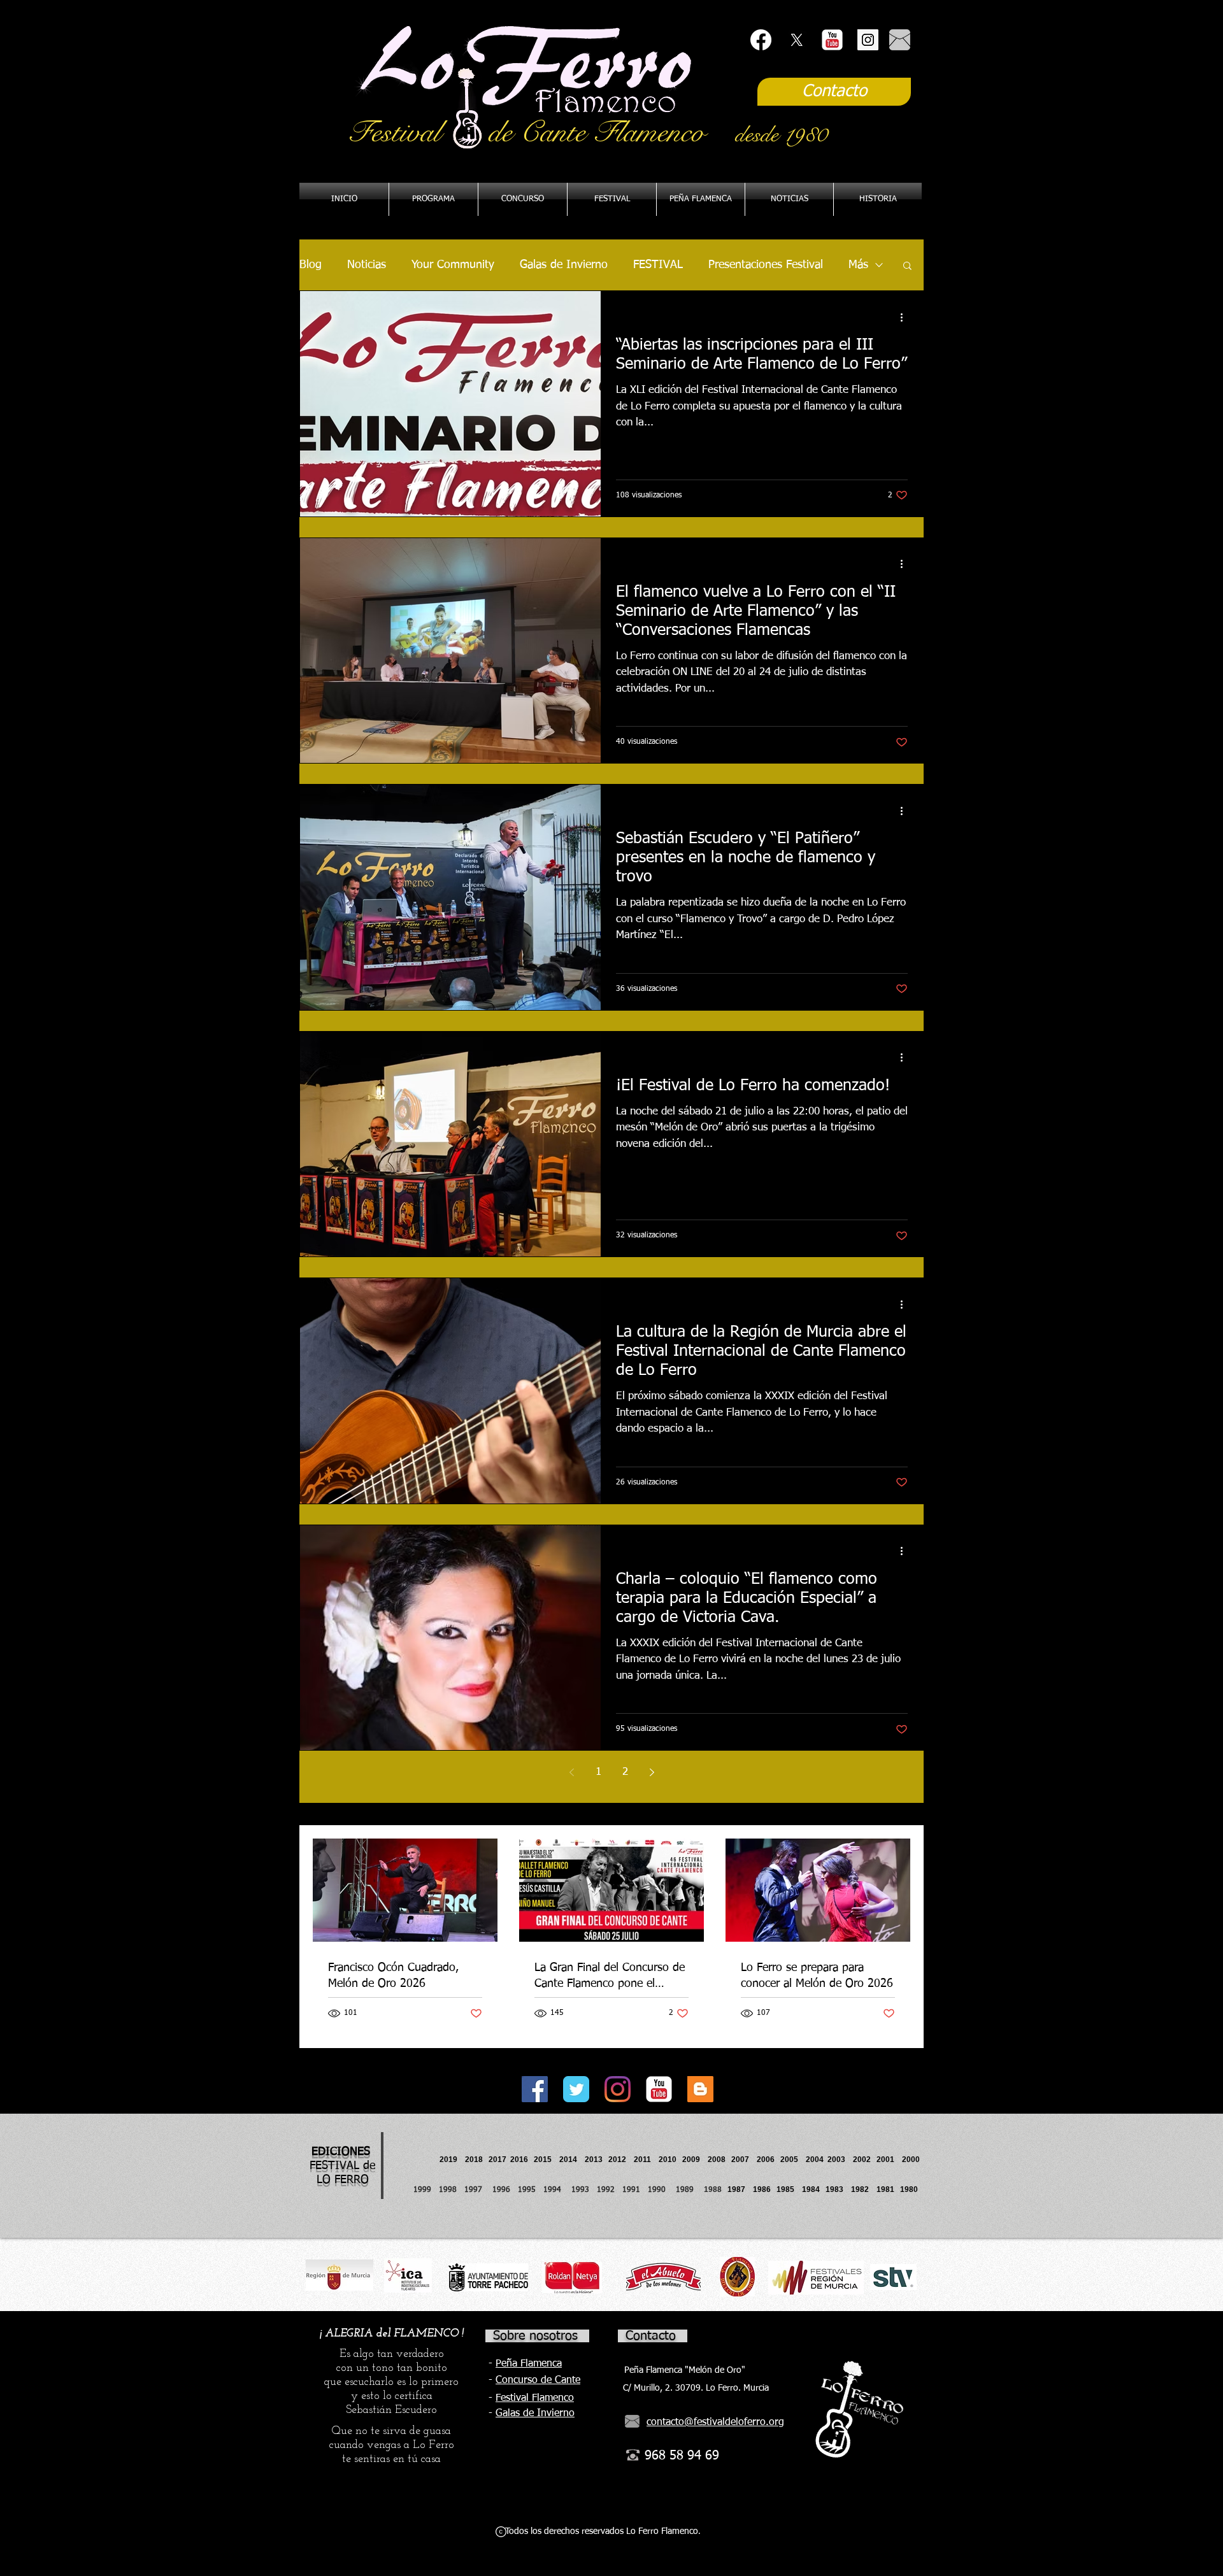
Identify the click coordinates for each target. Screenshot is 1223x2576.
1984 (814, 2189)
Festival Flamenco (535, 2398)
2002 (862, 2160)
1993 (580, 2190)
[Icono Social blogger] (700, 2089)
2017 (497, 2160)
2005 (793, 2160)
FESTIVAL (658, 265)
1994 (555, 2190)
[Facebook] (761, 40)
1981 (885, 2189)
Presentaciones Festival (766, 265)
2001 (889, 2160)
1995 (528, 2190)
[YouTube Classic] (832, 40)
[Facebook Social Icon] (535, 2089)
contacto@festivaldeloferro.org (715, 2423)
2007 (744, 2160)
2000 (911, 2160)
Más (858, 265)
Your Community (453, 265)
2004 (815, 2160)
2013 (597, 2160)
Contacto (651, 2336)
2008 (719, 2160)
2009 (695, 2160)
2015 (543, 2160)
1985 (785, 2189)
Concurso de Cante (538, 2380)
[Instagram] (618, 2089)
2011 (646, 2160)
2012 (621, 2160)
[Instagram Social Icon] (868, 40)
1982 (864, 2189)
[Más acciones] (906, 317)
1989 (689, 2190)
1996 (505, 2190)
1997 (478, 2190)
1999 (426, 2190)
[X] (797, 40)
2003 (840, 2160)
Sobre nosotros (535, 2336)
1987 (740, 2189)
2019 (449, 2160)
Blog (311, 265)
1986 (764, 2189)
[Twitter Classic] (576, 2089)
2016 (519, 2160)
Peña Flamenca (529, 2364)
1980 (911, 2189)
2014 (568, 2160)
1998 (452, 2190)
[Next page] (652, 1772)
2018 (476, 2160)
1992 (606, 2190)
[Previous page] (571, 1772)
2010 (668, 2160)
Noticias (367, 265)
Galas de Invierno (564, 265)
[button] (701, 199)
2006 (769, 2160)
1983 (834, 2189)
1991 (631, 2190)
